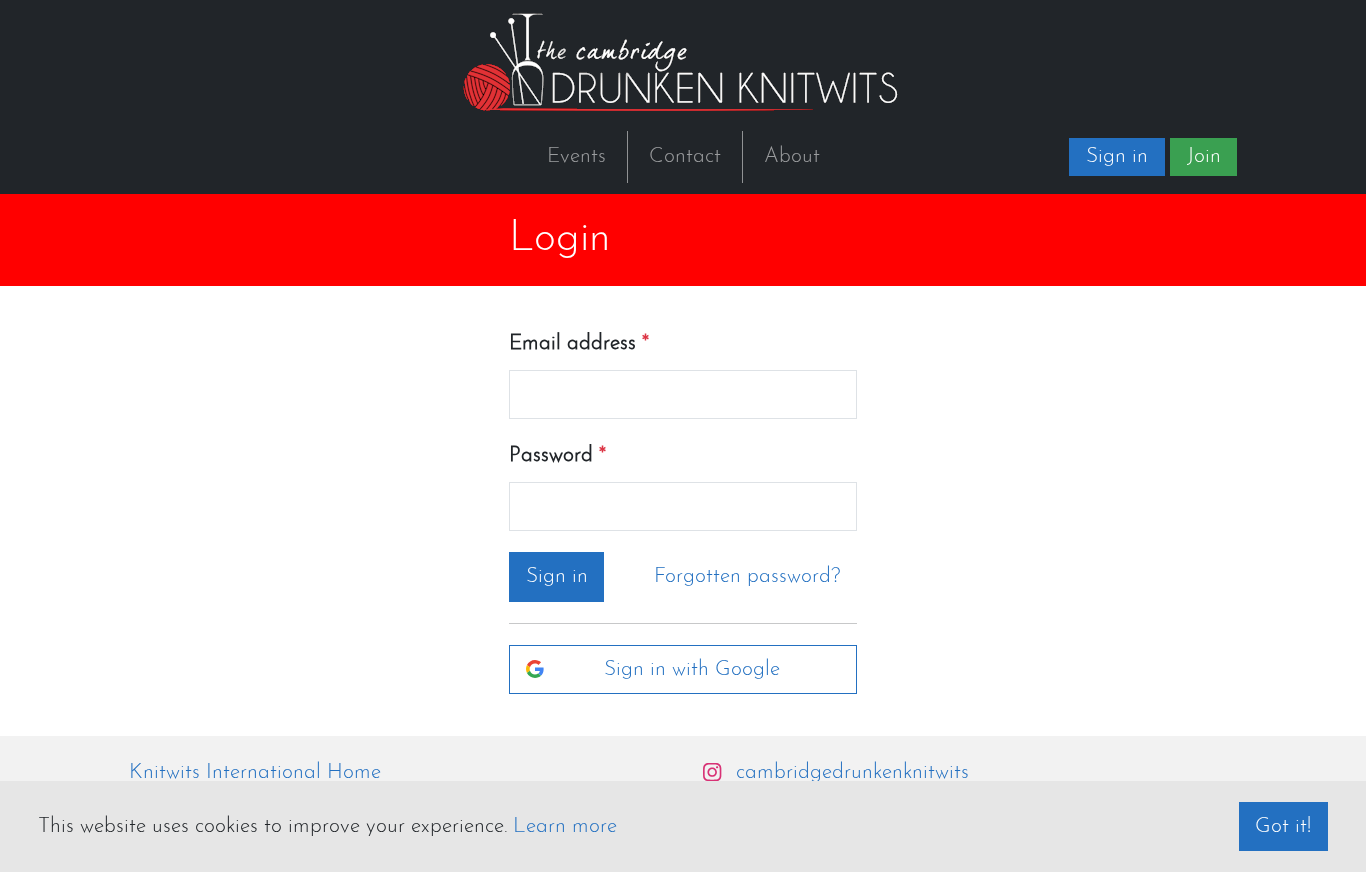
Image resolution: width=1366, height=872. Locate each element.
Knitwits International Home (255, 772)
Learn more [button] (565, 826)
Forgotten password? (747, 576)
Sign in (1117, 156)
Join (1204, 156)
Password (551, 455)
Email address (572, 343)
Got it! (1283, 826)
